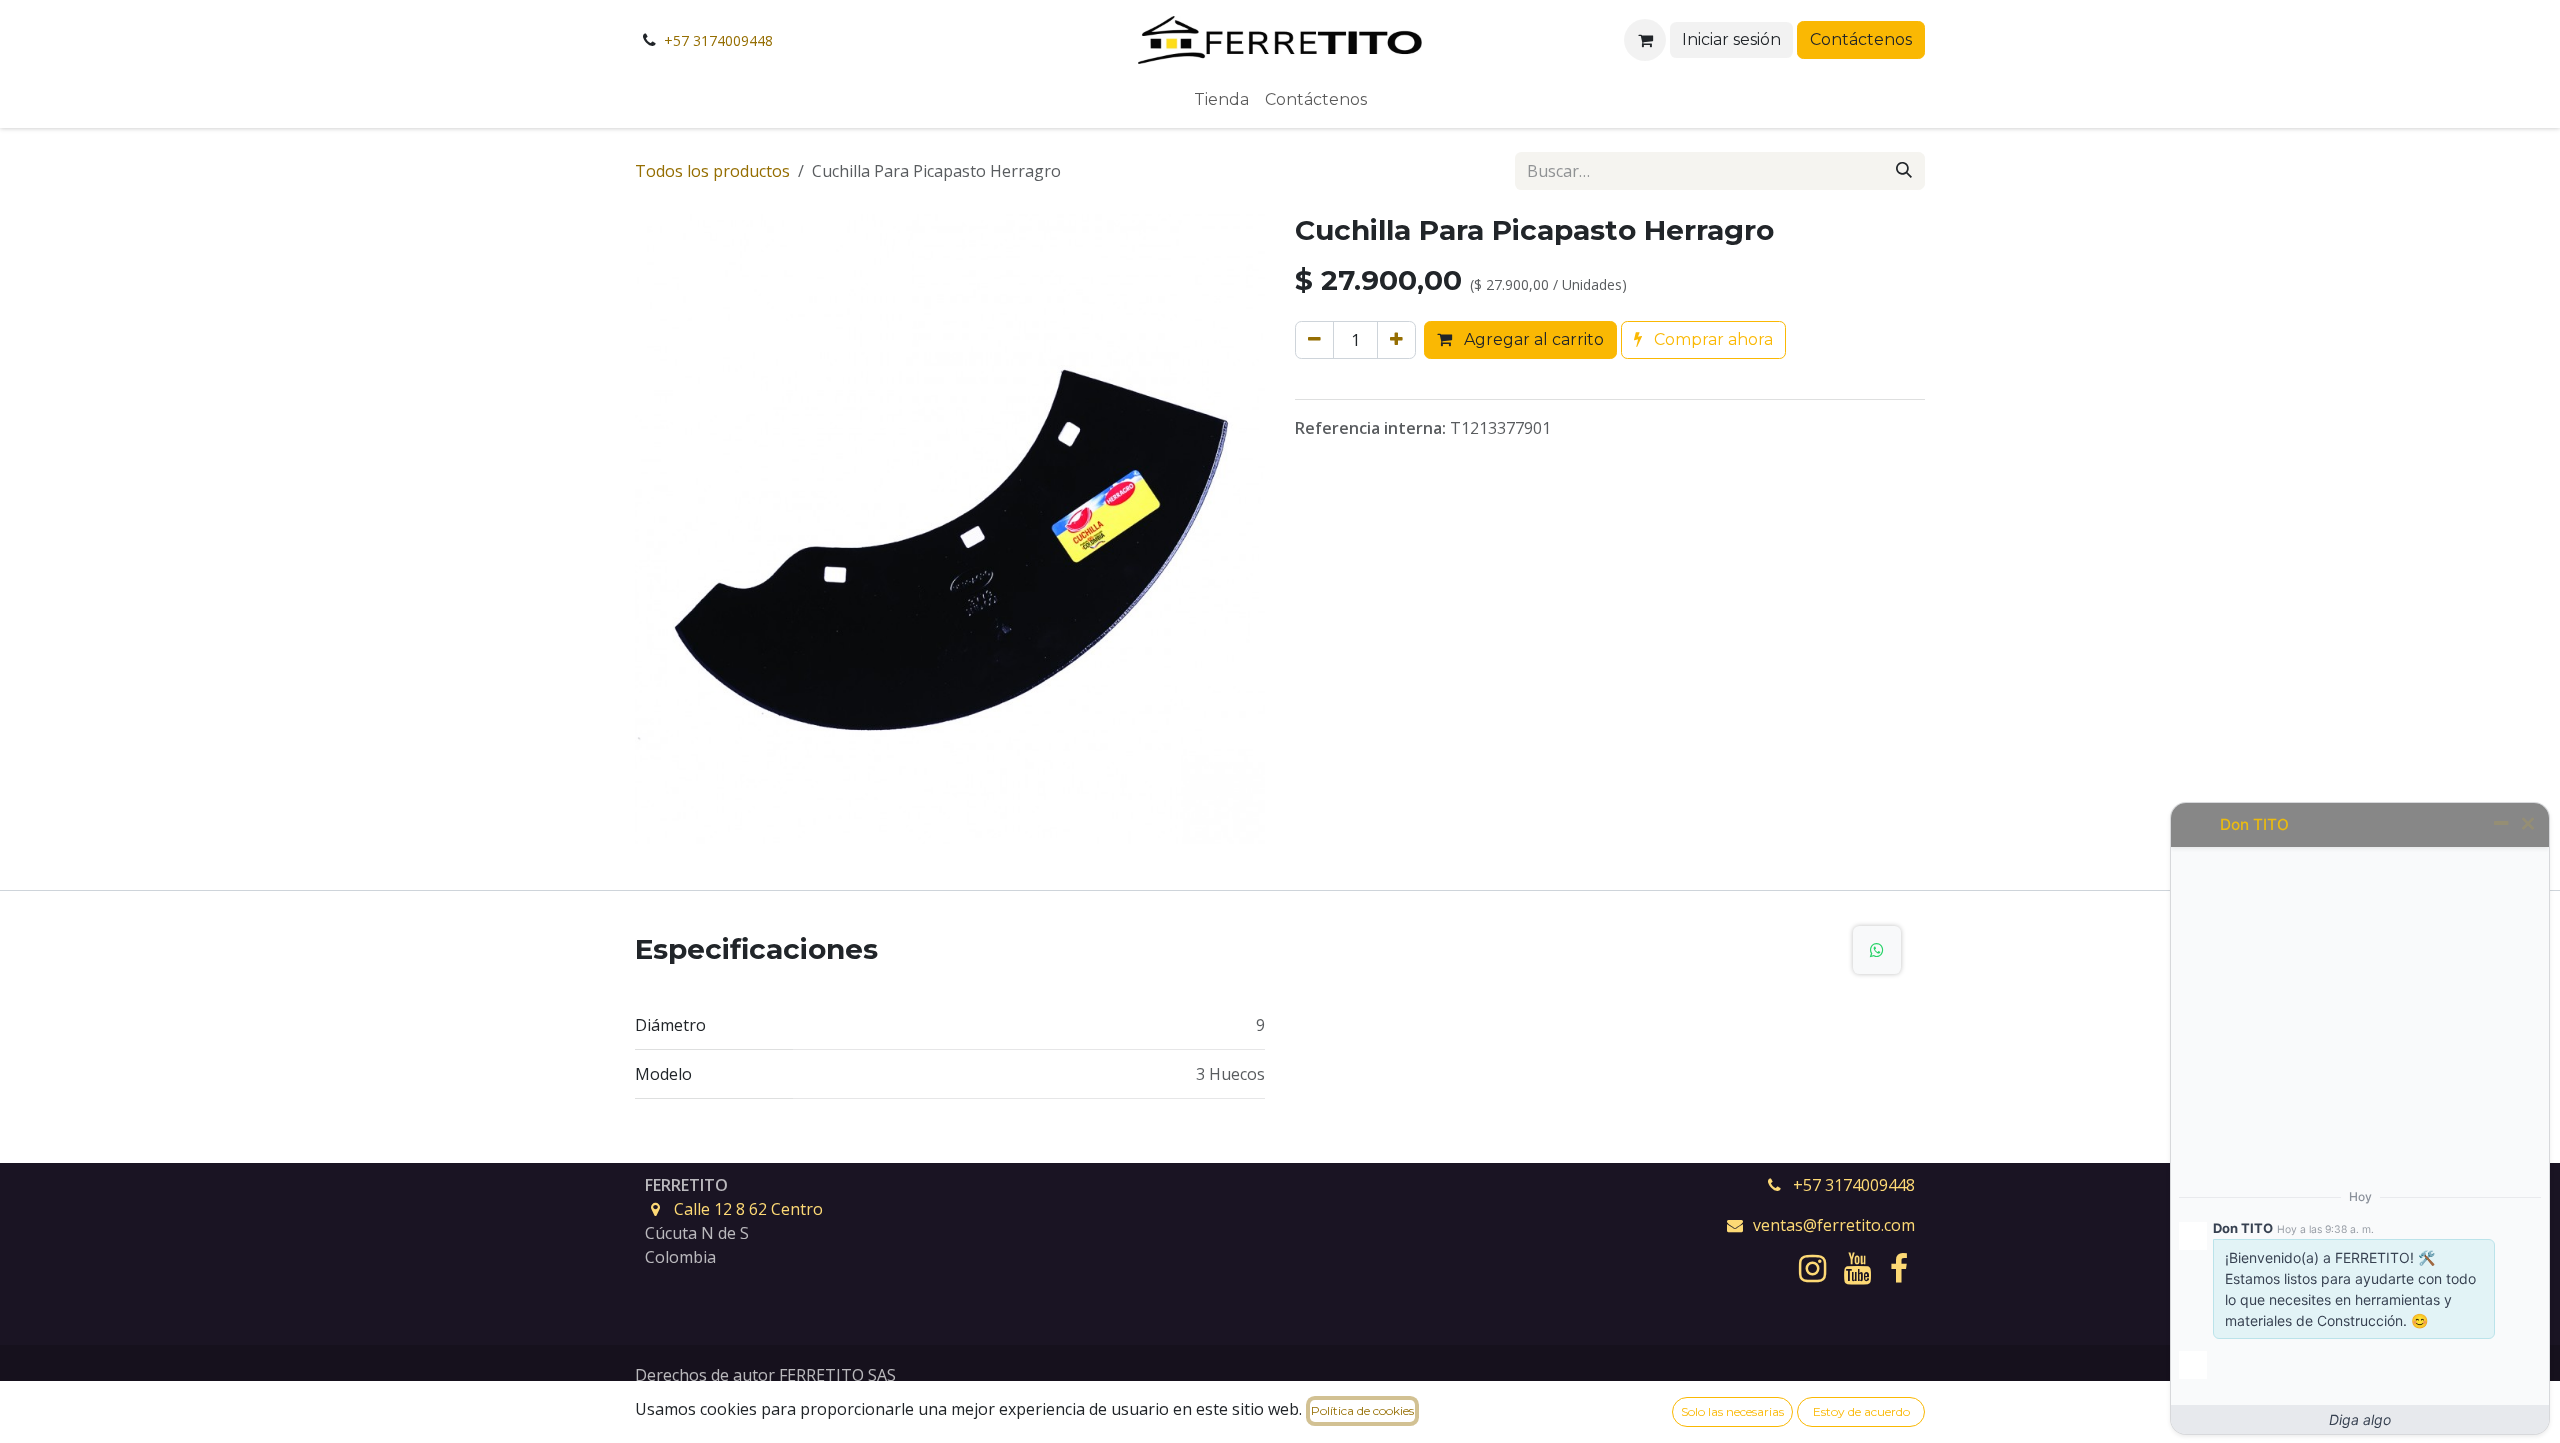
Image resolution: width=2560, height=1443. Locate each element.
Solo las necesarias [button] (1732, 1411)
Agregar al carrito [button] (1532, 339)
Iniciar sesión (1731, 39)
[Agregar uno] (1396, 340)
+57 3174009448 (718, 40)
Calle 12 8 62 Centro (748, 1209)
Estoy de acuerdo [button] (1861, 1411)
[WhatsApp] (1877, 950)
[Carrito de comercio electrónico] (1645, 40)
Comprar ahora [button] (1711, 339)
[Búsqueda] (1904, 171)
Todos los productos (712, 171)
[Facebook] (1899, 1269)
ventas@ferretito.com (1834, 1225)
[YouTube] (1857, 1269)
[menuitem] (1221, 100)
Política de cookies (1362, 1410)
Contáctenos (1861, 39)
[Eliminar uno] (1314, 340)
